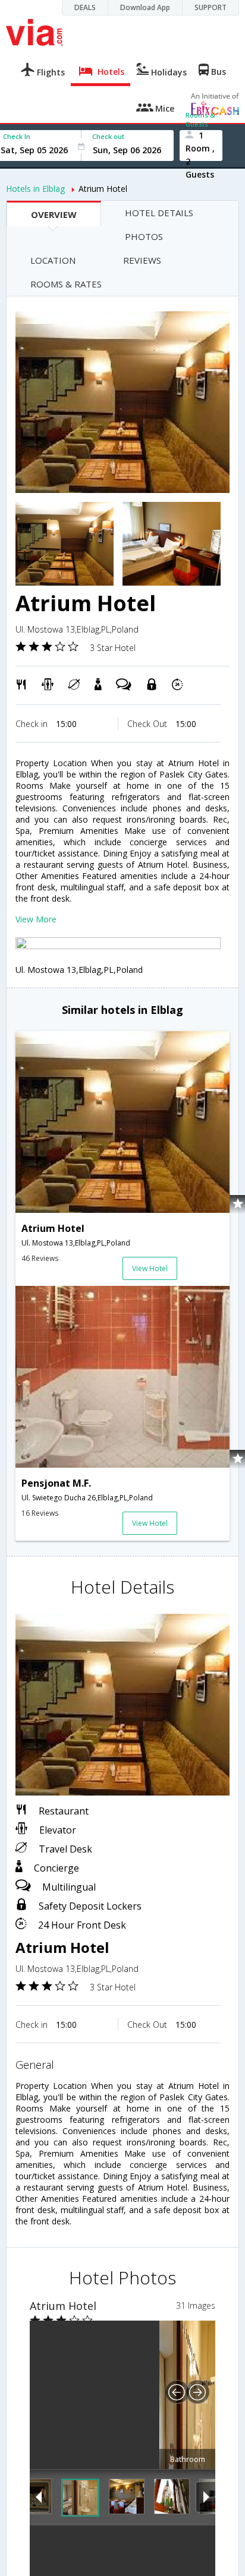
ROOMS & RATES (66, 284)
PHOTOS (144, 236)
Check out (108, 136)
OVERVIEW (54, 214)
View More (36, 919)
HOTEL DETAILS (159, 213)
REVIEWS (142, 260)
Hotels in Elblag (35, 189)
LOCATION (53, 260)
